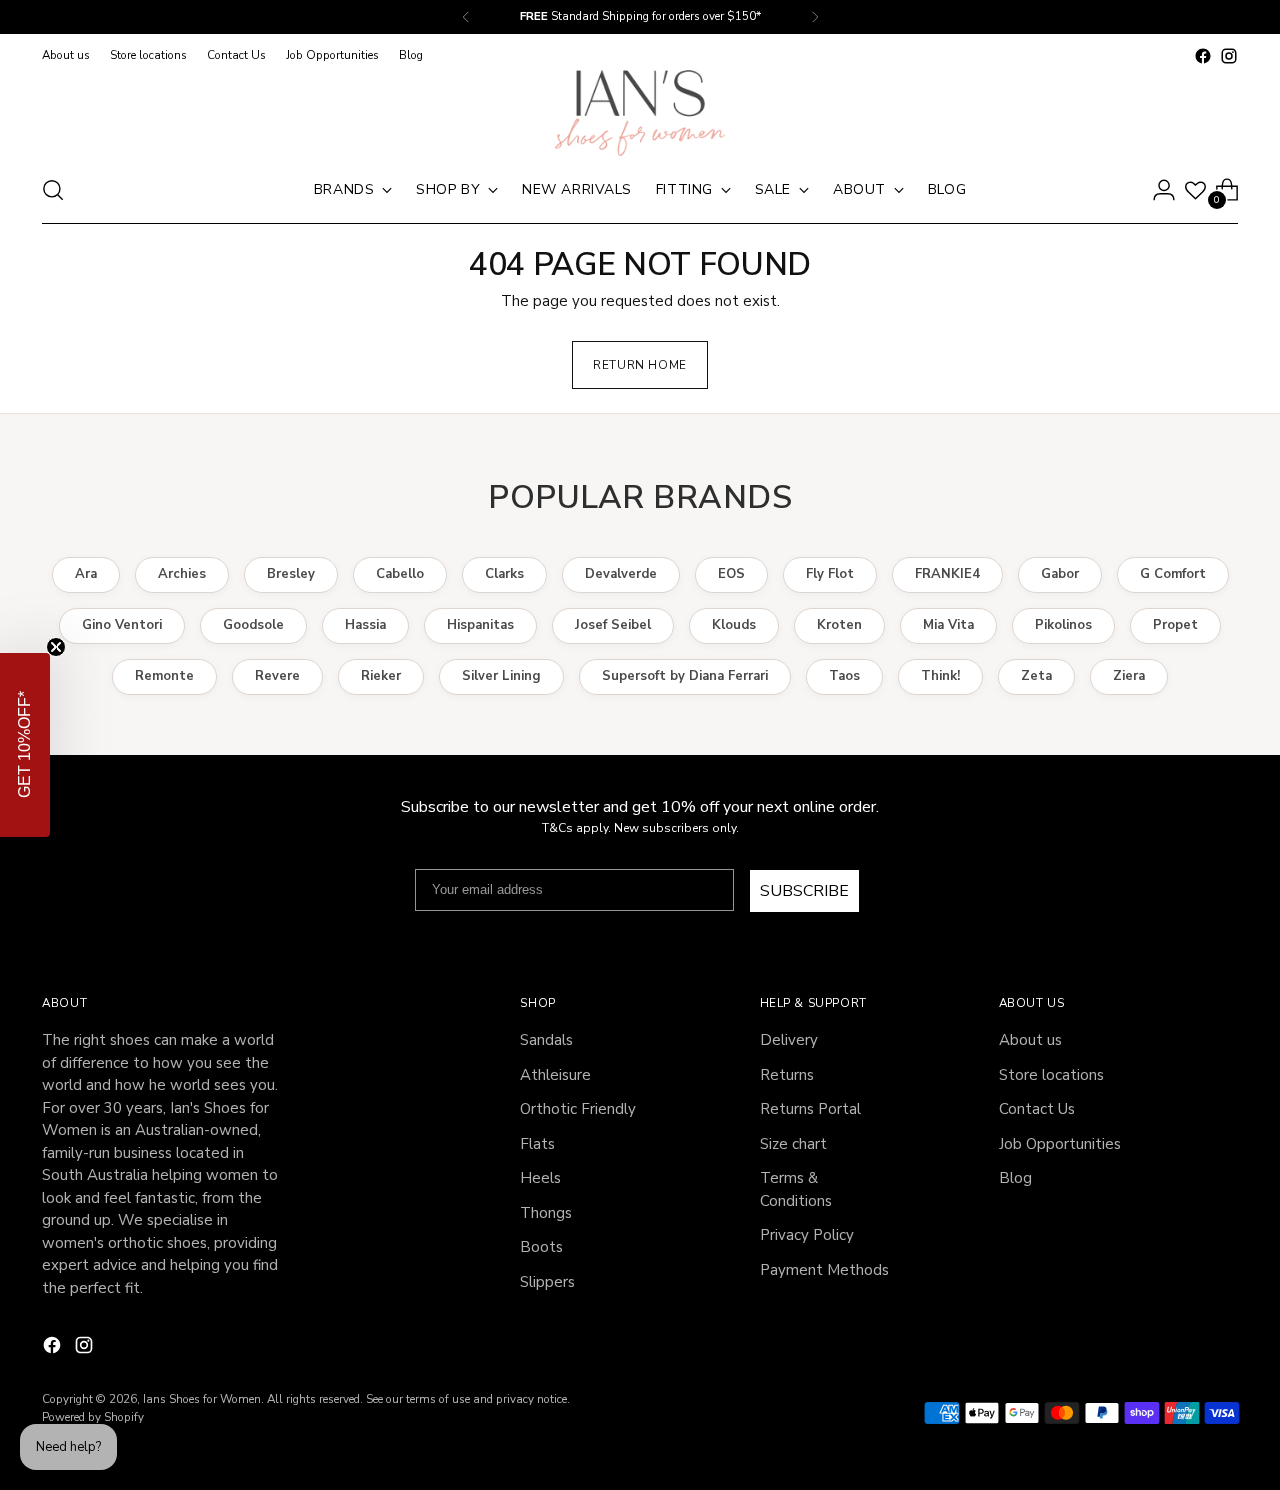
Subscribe (804, 891)
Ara (86, 574)
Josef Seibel (613, 625)
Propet (1175, 625)
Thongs (546, 1213)
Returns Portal (810, 1109)
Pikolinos (1063, 625)
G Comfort (1173, 574)
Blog (1015, 1178)
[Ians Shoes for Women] (640, 113)
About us (1030, 1040)
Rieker (381, 676)
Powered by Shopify (93, 1417)
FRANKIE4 (947, 574)
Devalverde (621, 574)
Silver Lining (501, 676)
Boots (541, 1247)
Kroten (839, 625)
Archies (182, 574)
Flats (537, 1144)
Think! (940, 676)
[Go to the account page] (1164, 190)
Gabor (1060, 574)
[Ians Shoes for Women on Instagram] (1229, 56)
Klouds (734, 625)
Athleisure (555, 1075)
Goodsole (253, 625)
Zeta (1036, 676)
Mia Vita (948, 625)
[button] (25, 745)
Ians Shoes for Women (202, 1399)
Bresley (291, 574)
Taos (844, 676)
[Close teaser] (56, 647)
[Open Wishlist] (1195, 190)
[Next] (815, 17)
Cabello (400, 574)
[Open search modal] (53, 190)
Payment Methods (824, 1270)
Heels (540, 1178)
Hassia (365, 625)
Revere (277, 676)
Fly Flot (830, 574)
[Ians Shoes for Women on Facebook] (1203, 56)
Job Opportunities (1060, 1144)
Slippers (547, 1282)
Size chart (793, 1144)
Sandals (546, 1040)
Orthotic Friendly (578, 1109)
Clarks (504, 574)
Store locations (1051, 1075)
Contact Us (1037, 1109)
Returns (787, 1075)
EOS (731, 574)
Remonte (164, 676)
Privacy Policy (807, 1235)
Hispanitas (480, 625)
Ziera (1129, 676)
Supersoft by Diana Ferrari (685, 676)
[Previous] (466, 17)
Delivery (789, 1040)
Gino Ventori (122, 625)
